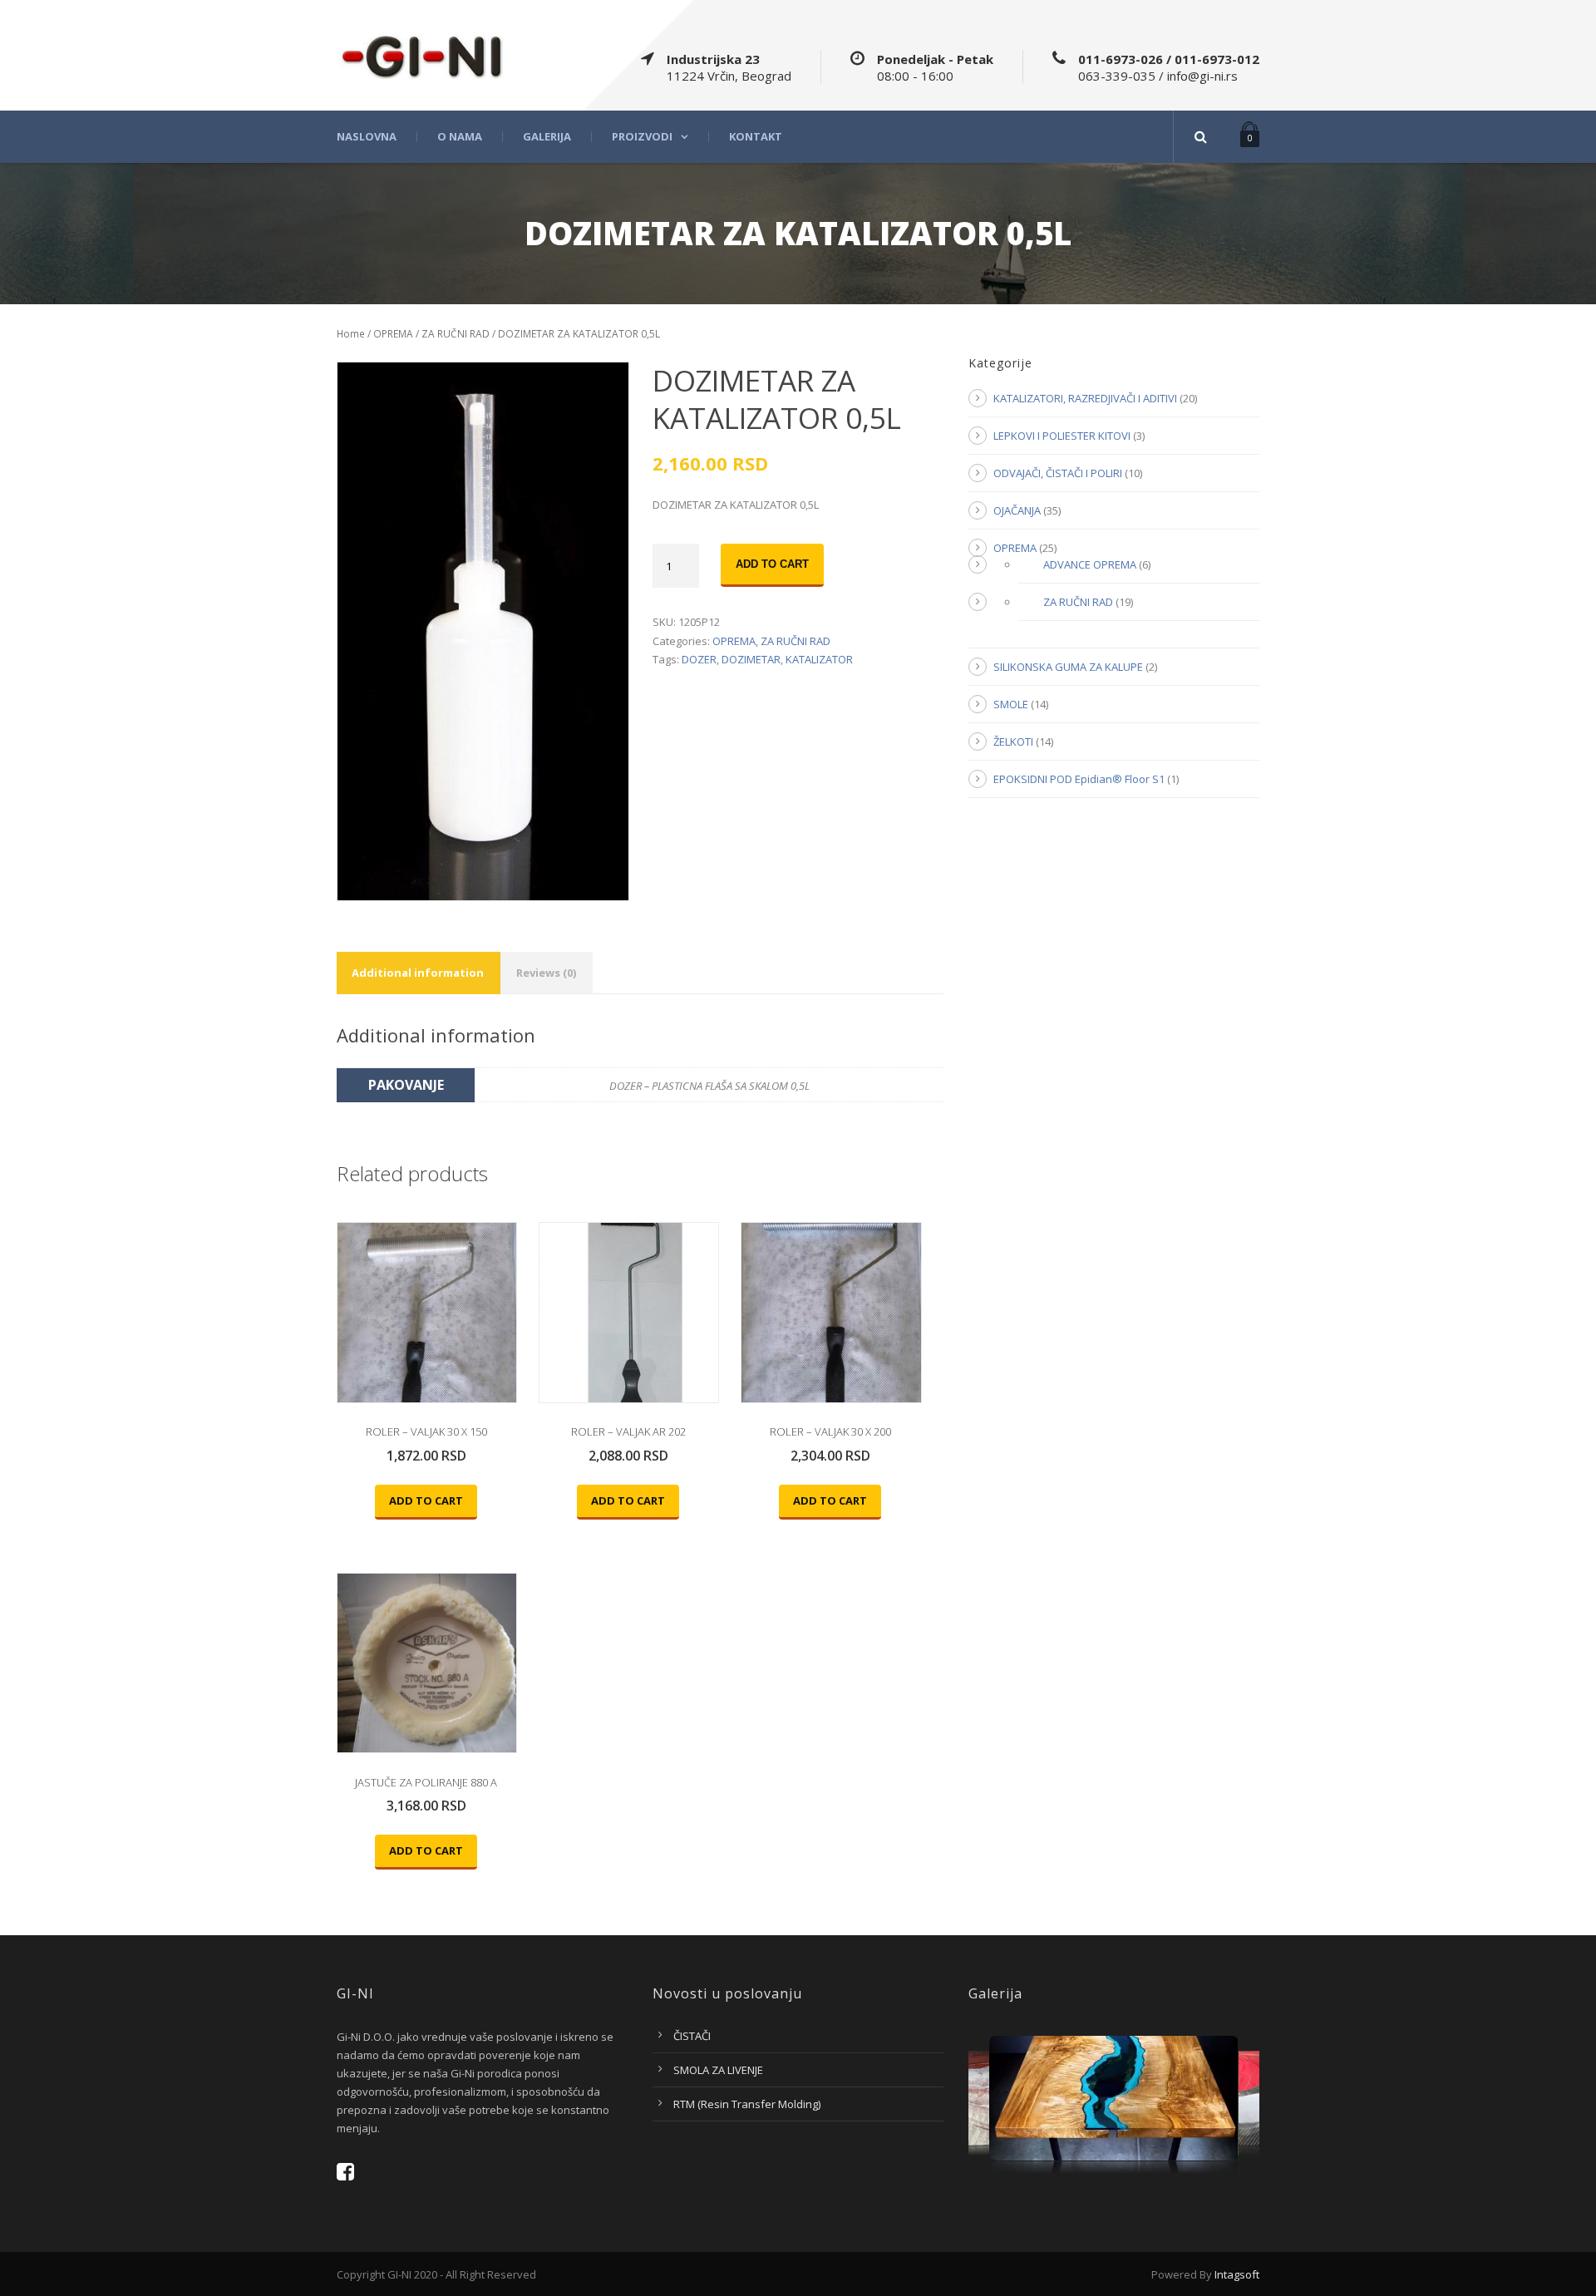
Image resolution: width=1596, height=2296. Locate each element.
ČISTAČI (692, 2036)
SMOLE (1011, 704)
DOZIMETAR (751, 659)
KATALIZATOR (819, 659)
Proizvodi (642, 137)
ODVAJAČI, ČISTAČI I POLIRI (1058, 473)
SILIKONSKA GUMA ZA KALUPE (1068, 667)
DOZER (699, 659)
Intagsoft (1237, 2274)
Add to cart (772, 564)
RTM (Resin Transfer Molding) (747, 2104)
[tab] (418, 973)
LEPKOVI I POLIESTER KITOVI (1062, 436)
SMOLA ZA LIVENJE (718, 2070)
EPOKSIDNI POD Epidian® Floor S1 (1079, 779)
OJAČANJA (1017, 510)
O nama (460, 137)
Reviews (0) (546, 973)
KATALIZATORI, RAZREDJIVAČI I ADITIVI (1085, 398)
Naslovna (367, 137)
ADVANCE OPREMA (1090, 564)
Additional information (418, 973)
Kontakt (756, 137)
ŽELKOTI (1013, 742)
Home (351, 334)
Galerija (547, 137)
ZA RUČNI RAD (456, 334)
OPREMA (393, 334)
